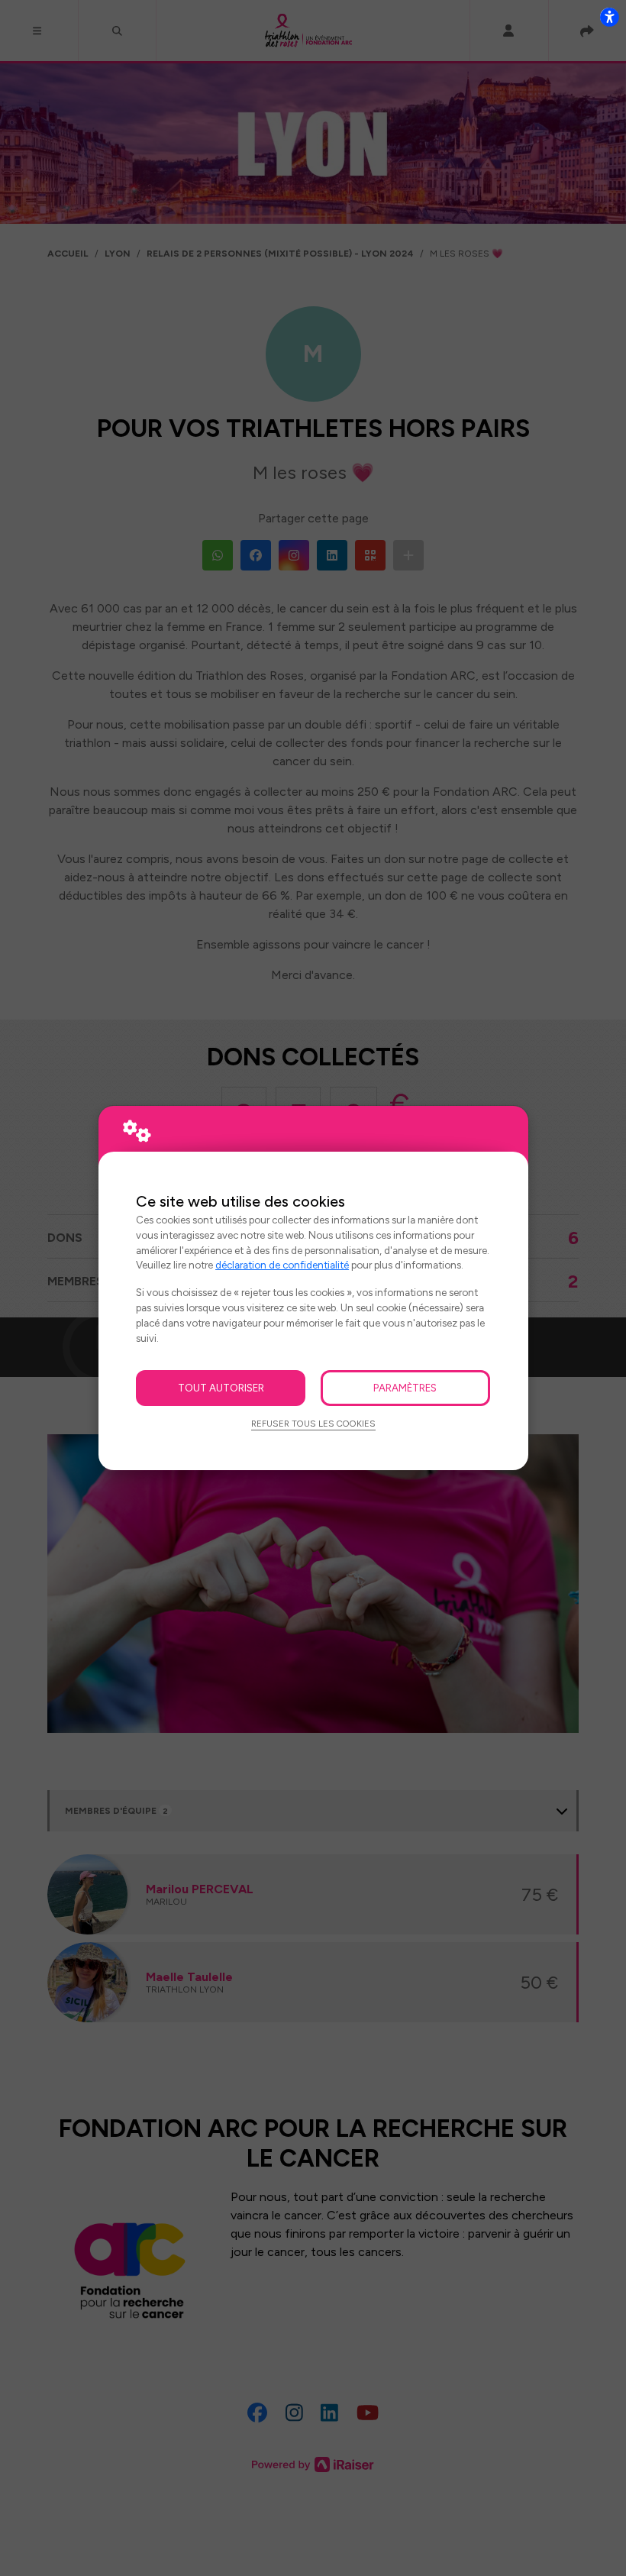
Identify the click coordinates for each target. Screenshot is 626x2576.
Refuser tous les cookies (313, 1424)
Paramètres (405, 1388)
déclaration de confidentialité (282, 1265)
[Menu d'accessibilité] (609, 17)
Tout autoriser (221, 1388)
